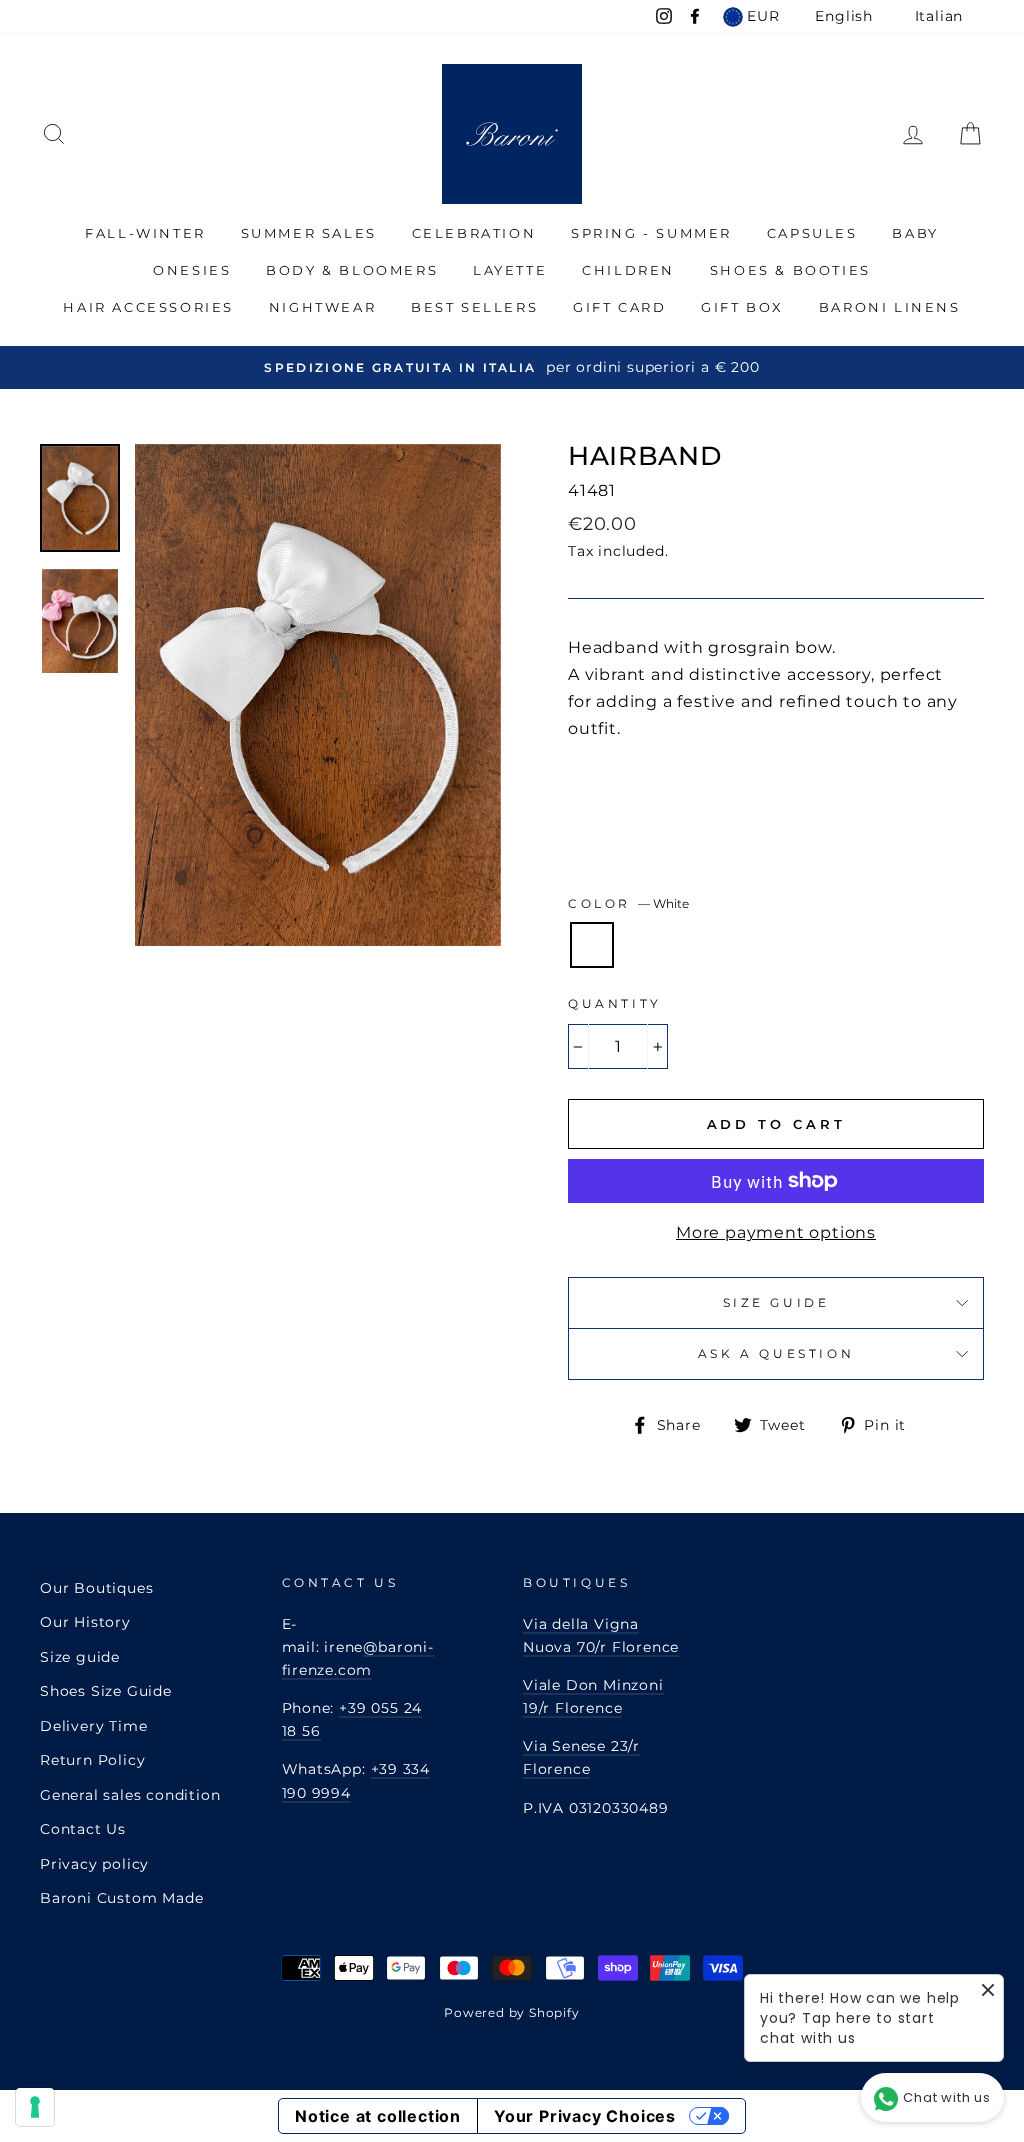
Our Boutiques (96, 1588)
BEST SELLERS (474, 307)
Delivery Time (93, 1726)
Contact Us (83, 1829)
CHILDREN (628, 270)
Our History (85, 1622)
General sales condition (130, 1795)
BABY (915, 233)
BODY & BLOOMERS (352, 270)
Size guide (80, 1657)
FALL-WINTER (145, 233)
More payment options (776, 1232)
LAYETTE (510, 270)
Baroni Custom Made (121, 1898)
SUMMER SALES (309, 233)
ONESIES (192, 270)
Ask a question (776, 1353)
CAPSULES (812, 233)
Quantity (615, 1003)
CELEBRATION (474, 233)
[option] (512, 367)
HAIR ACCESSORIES (148, 307)
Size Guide (776, 1302)
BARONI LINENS (890, 307)
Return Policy (92, 1760)
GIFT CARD (619, 307)
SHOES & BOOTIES (790, 270)
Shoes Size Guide (106, 1691)
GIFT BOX (742, 307)
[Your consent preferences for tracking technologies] (35, 2107)
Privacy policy (94, 1864)
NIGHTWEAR (322, 307)
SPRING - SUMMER (651, 233)
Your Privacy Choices (585, 2116)
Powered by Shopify (511, 2012)
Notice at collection (378, 2116)
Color (628, 903)
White (592, 944)
